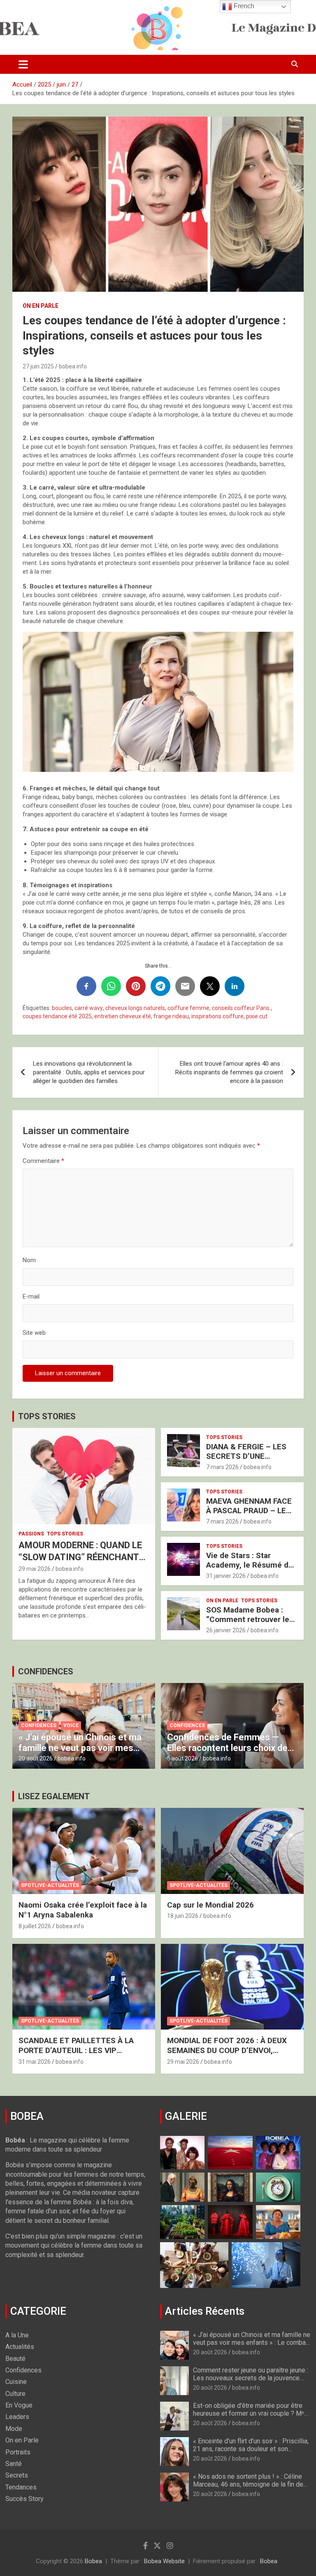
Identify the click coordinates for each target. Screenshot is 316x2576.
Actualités (20, 2347)
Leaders (17, 2417)
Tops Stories (65, 1534)
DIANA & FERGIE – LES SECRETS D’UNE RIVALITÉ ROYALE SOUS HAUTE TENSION (249, 1461)
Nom (29, 1260)
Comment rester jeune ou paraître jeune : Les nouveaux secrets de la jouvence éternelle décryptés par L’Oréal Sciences (252, 2378)
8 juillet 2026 (35, 1926)
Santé (14, 2464)
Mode (14, 2429)
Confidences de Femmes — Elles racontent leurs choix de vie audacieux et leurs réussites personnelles (232, 1753)
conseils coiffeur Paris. (241, 1008)
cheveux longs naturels (135, 1008)
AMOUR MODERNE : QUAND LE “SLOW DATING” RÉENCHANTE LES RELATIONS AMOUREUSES (82, 1557)
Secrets (17, 2475)
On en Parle (41, 306)
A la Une (17, 2335)
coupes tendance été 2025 (57, 1016)
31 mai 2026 (35, 2062)
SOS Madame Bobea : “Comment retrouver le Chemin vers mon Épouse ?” (248, 1624)
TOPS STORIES (47, 1416)
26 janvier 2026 (226, 1630)
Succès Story (24, 2499)
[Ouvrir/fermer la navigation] (23, 64)
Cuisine (16, 2382)
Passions (31, 1534)
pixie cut (257, 1016)
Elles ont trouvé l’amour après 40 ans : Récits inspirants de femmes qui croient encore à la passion (229, 1072)
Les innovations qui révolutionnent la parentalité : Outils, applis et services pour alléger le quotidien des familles (89, 1072)
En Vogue (19, 2405)
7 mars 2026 (222, 1467)
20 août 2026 (36, 1758)
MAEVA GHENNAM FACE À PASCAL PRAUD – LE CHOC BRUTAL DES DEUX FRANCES (251, 1515)
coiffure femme (188, 1008)
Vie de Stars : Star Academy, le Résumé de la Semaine (250, 1565)
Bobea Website (164, 2561)
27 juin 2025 (38, 366)
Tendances (21, 2487)
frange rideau (171, 1016)
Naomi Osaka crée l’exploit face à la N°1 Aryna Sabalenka (83, 1910)
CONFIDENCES (46, 1671)
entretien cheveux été (123, 1016)
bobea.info (73, 366)
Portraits (18, 2452)
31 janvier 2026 (226, 1576)
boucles (62, 1008)
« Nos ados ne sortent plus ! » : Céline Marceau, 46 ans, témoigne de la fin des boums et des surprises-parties (250, 2484)
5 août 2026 (182, 1758)
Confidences (39, 1725)
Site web (34, 1333)
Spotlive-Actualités (50, 1885)
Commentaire (43, 1161)
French (243, 6)
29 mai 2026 (35, 1569)
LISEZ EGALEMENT (54, 1796)
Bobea (93, 2561)
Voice (71, 1725)
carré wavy (89, 1008)
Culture (15, 2394)
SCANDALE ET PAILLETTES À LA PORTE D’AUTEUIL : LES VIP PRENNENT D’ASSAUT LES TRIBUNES (76, 2056)
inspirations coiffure (217, 1016)
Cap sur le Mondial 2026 (210, 1905)
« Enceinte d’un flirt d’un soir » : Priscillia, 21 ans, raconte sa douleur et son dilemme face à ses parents (251, 2449)
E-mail (31, 1296)
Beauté (15, 2359)
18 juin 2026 (183, 1916)
